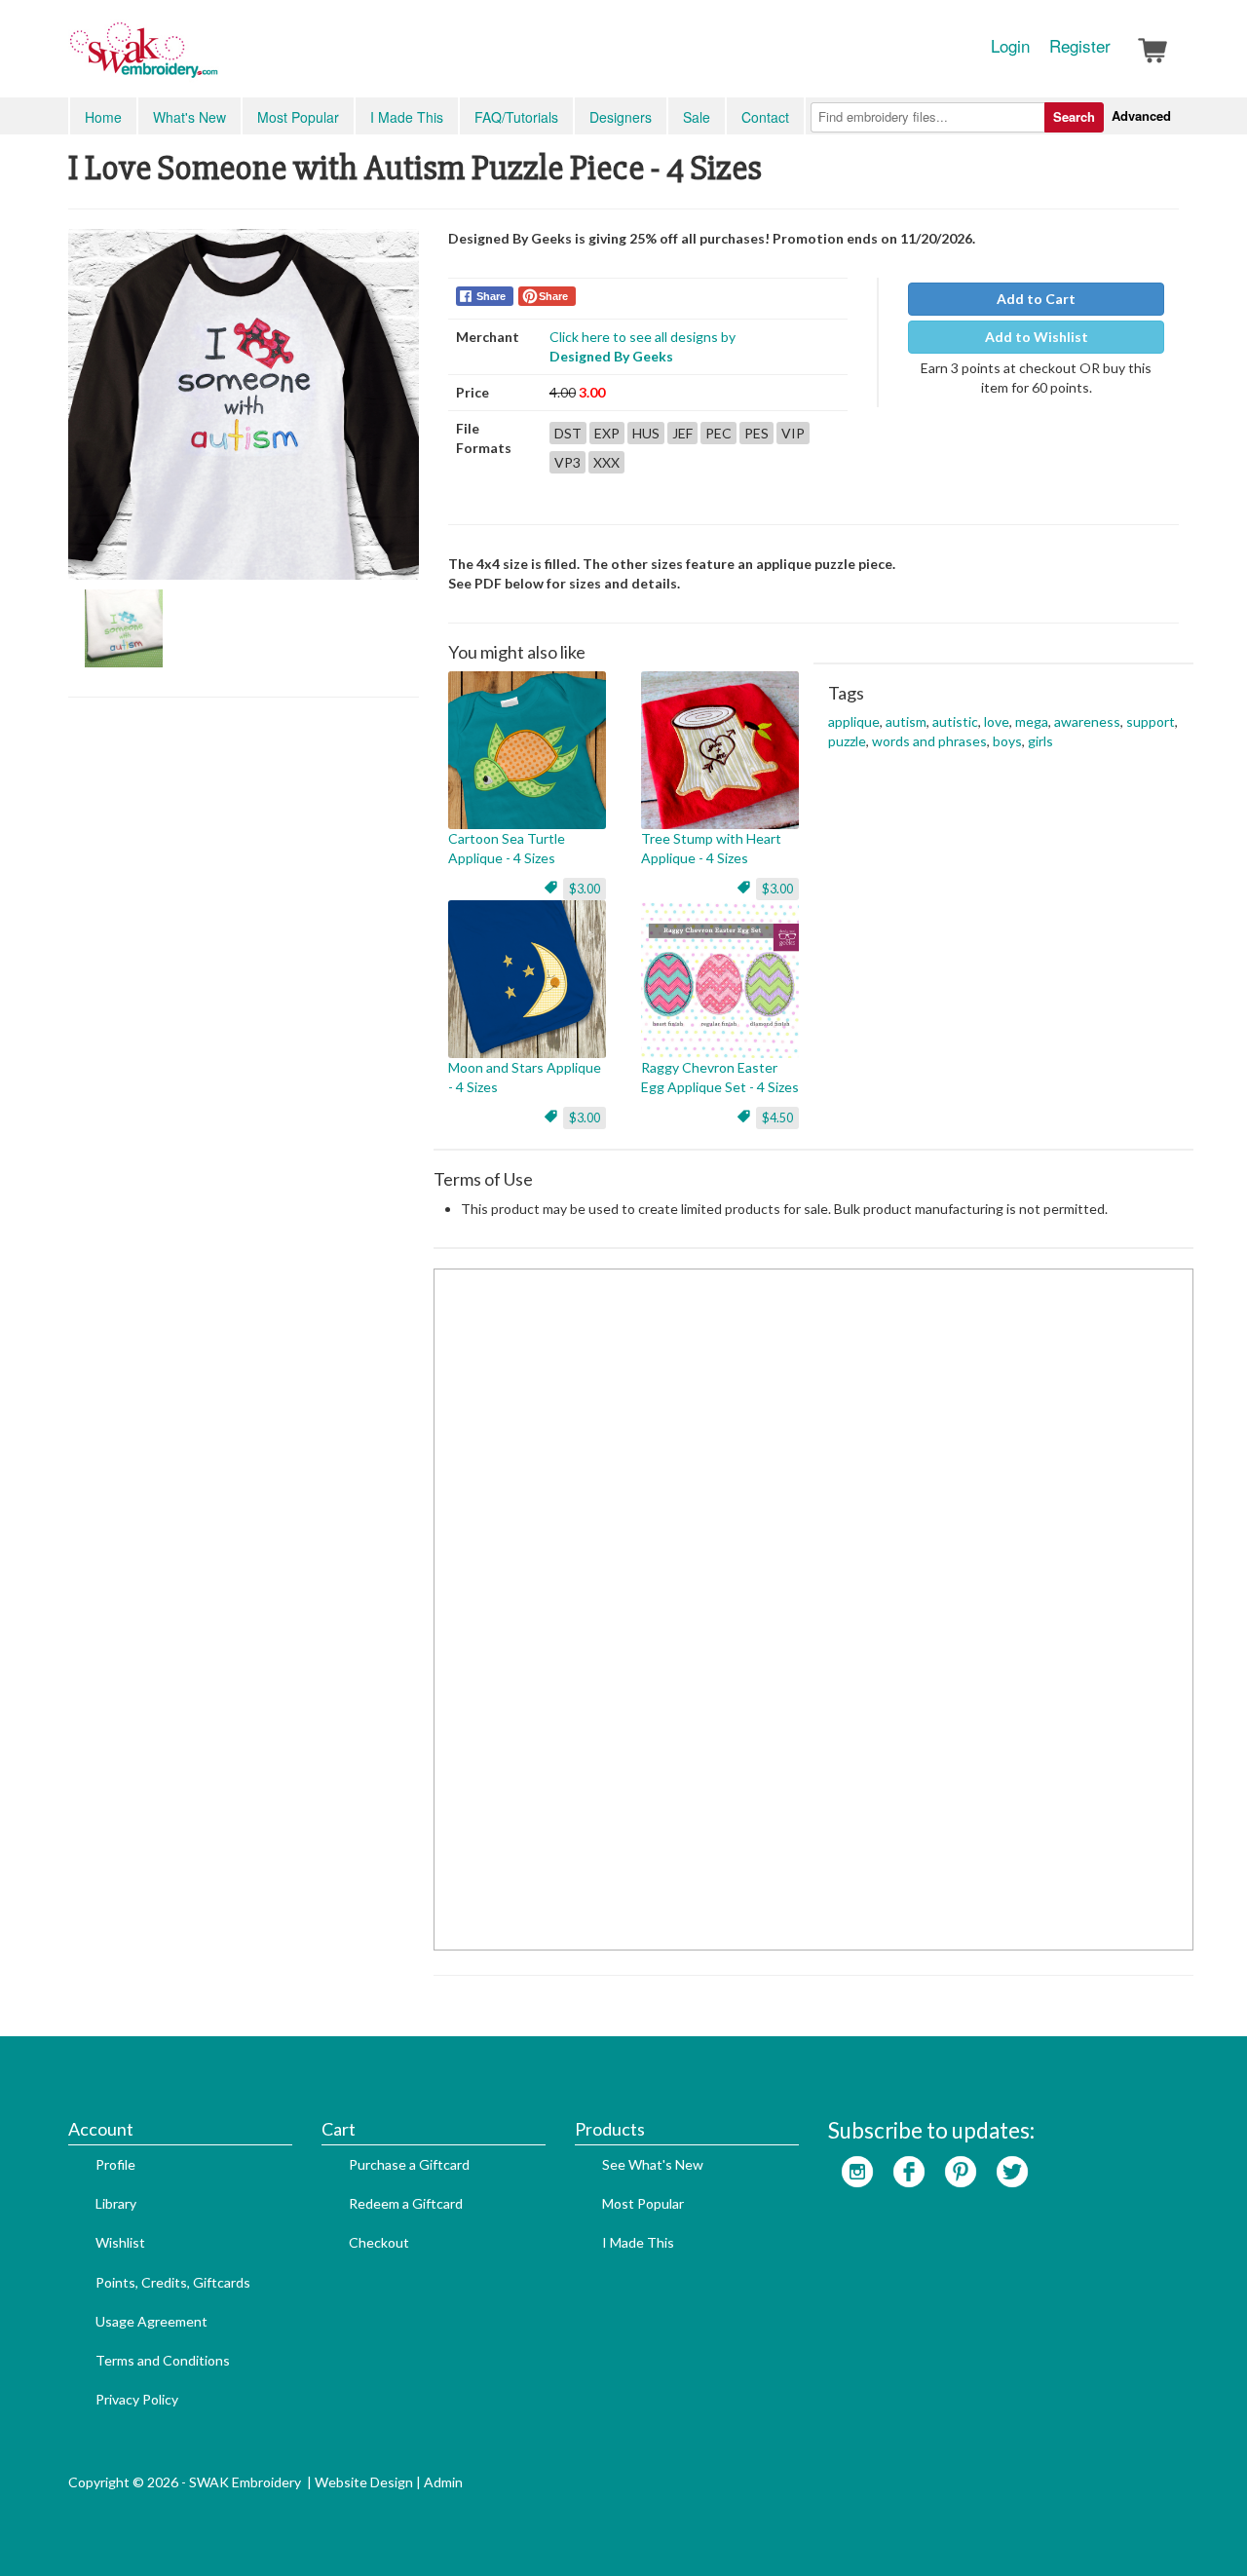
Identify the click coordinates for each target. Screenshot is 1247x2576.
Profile (115, 2164)
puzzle (847, 741)
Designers (621, 117)
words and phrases (929, 741)
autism (906, 721)
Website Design (364, 2482)
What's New (189, 117)
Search (1074, 116)
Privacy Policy (137, 2399)
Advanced (1141, 115)
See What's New (653, 2164)
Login (1010, 46)
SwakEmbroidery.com (214, 58)
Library (116, 2203)
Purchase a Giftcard (409, 2164)
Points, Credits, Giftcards (173, 2282)
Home (103, 117)
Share (491, 296)
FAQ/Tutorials (516, 117)
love (997, 721)
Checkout (379, 2242)
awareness (1087, 721)
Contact (765, 117)
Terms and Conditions (163, 2360)
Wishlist (120, 2242)
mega (1032, 721)
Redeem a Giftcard (406, 2203)
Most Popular (298, 117)
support (1151, 721)
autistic (955, 721)
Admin (443, 2482)
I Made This (407, 117)
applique (854, 721)
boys (1007, 741)
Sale (697, 117)
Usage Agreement (151, 2321)
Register (1080, 46)
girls (1040, 741)
